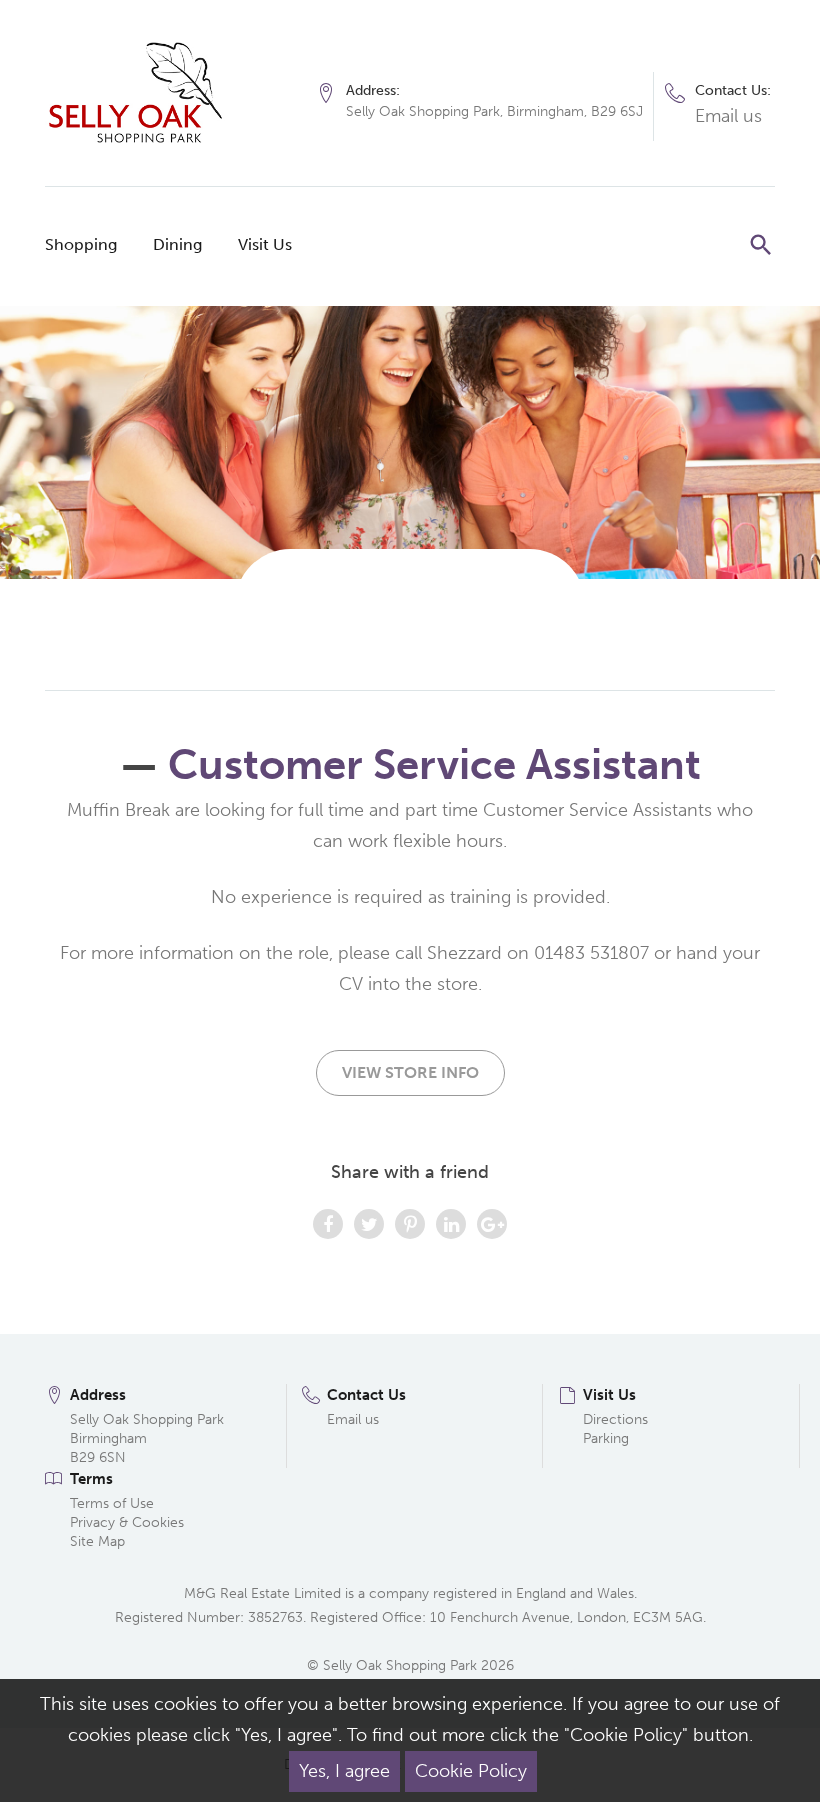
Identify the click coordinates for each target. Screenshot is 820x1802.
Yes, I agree (344, 1771)
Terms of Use (112, 1503)
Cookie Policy (471, 1771)
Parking (606, 1438)
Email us (728, 116)
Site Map (97, 1541)
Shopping (81, 244)
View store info (410, 1072)
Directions (615, 1419)
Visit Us (265, 244)
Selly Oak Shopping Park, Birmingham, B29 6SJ (494, 111)
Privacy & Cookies (127, 1522)
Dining (177, 244)
